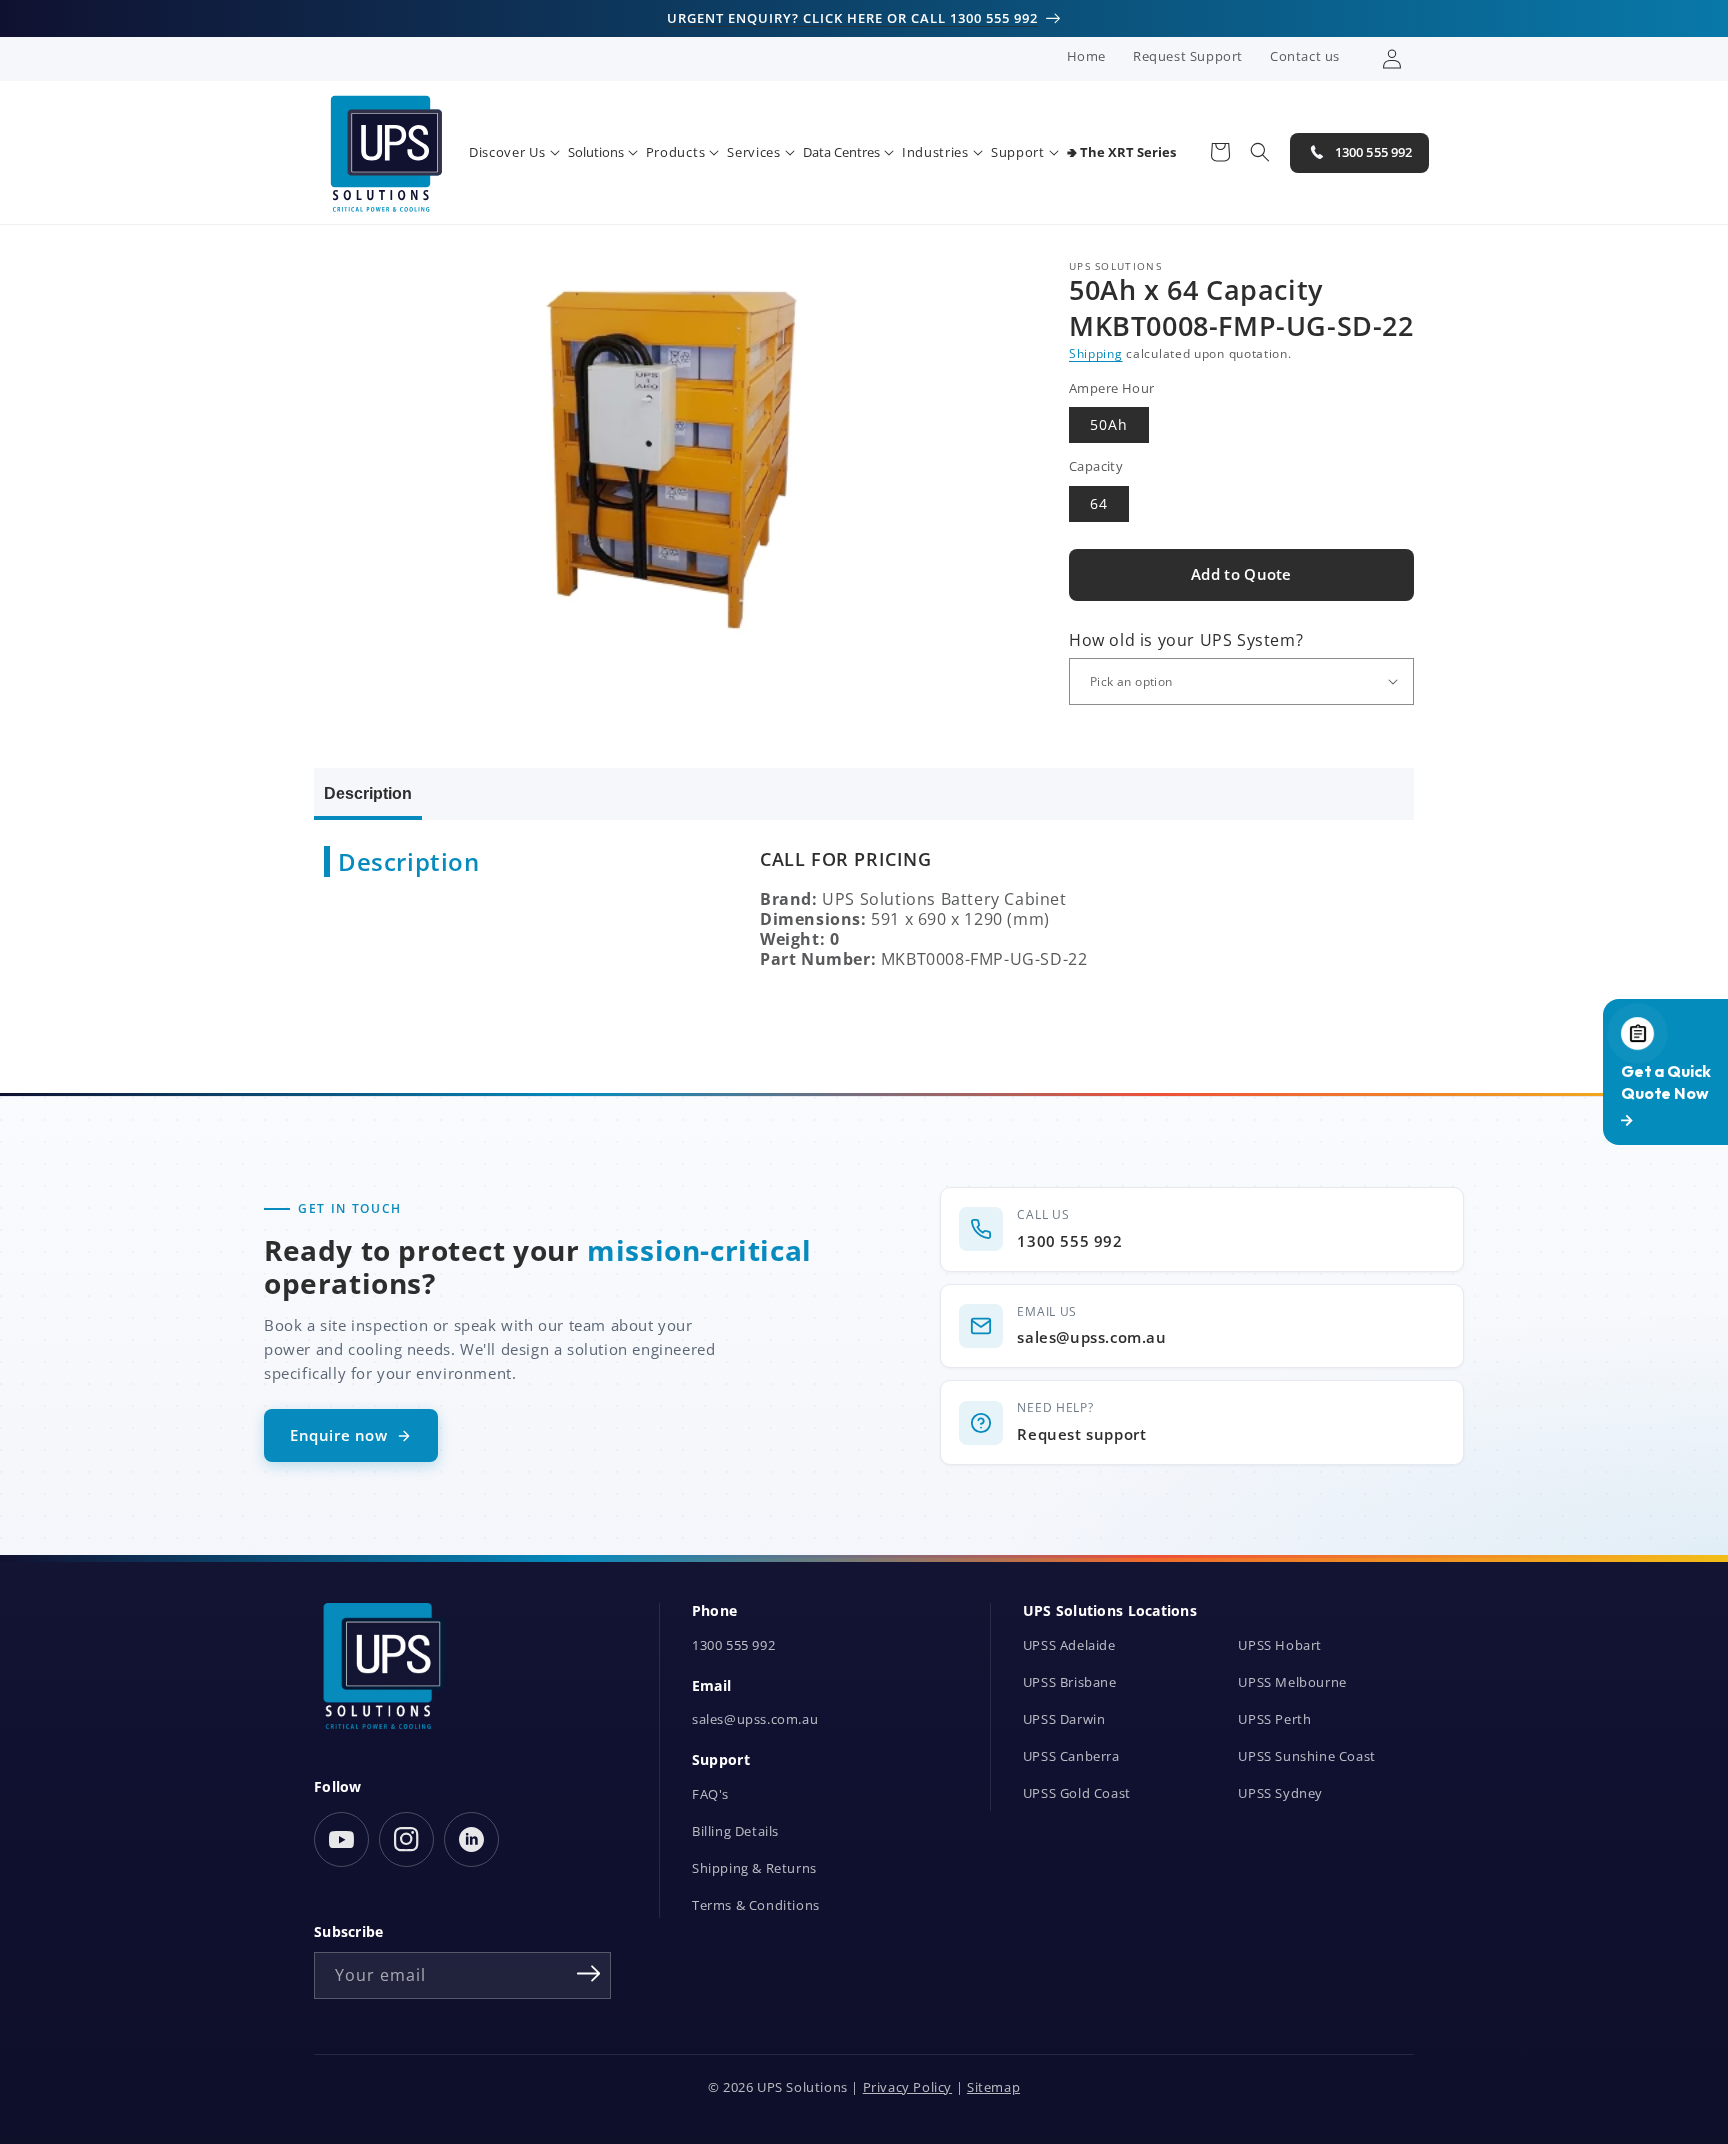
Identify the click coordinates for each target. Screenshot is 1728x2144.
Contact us (1305, 56)
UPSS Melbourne (1292, 1682)
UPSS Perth (1274, 1719)
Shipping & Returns (754, 1868)
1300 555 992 (733, 1645)
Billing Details (735, 1831)
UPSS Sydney (1280, 1793)
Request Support (1188, 56)
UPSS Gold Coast (1077, 1793)
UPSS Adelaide (1069, 1645)
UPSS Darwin (1064, 1719)
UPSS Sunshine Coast (1306, 1756)
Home (1086, 56)
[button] (514, 152)
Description (368, 793)
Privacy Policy (907, 2087)
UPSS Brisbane (1070, 1682)
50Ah (1109, 424)
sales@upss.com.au (755, 1719)
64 (1099, 503)
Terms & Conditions (756, 1905)
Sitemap (993, 2087)
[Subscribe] (589, 1974)
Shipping (1096, 353)
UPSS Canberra (1071, 1756)
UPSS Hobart (1280, 1645)
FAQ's (710, 1794)
